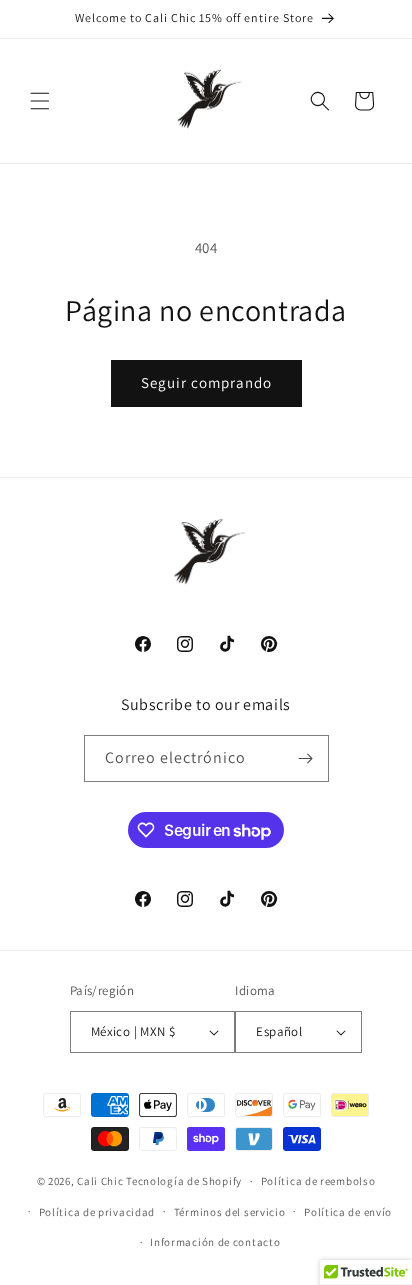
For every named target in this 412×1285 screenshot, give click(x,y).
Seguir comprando (206, 382)
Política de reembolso (318, 1181)
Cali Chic (100, 1181)
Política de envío (348, 1212)
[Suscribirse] (306, 758)
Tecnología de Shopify (184, 1181)
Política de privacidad (97, 1212)
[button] (40, 101)
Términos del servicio (230, 1212)
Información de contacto (215, 1242)
